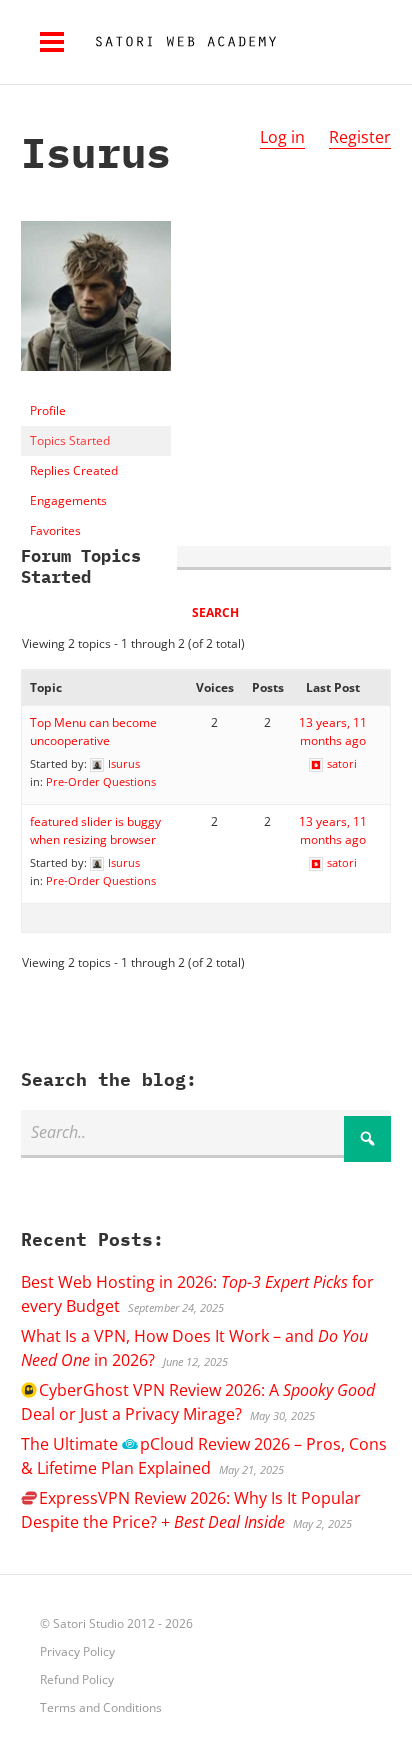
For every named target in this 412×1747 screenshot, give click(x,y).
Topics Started (70, 440)
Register (360, 137)
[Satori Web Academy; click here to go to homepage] (178, 42)
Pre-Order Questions (101, 781)
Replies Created (74, 470)
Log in (282, 137)
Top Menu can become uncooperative (93, 731)
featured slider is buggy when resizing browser (95, 830)
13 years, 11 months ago (333, 731)
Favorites (55, 530)
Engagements (68, 500)
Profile (48, 410)
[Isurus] (96, 386)
